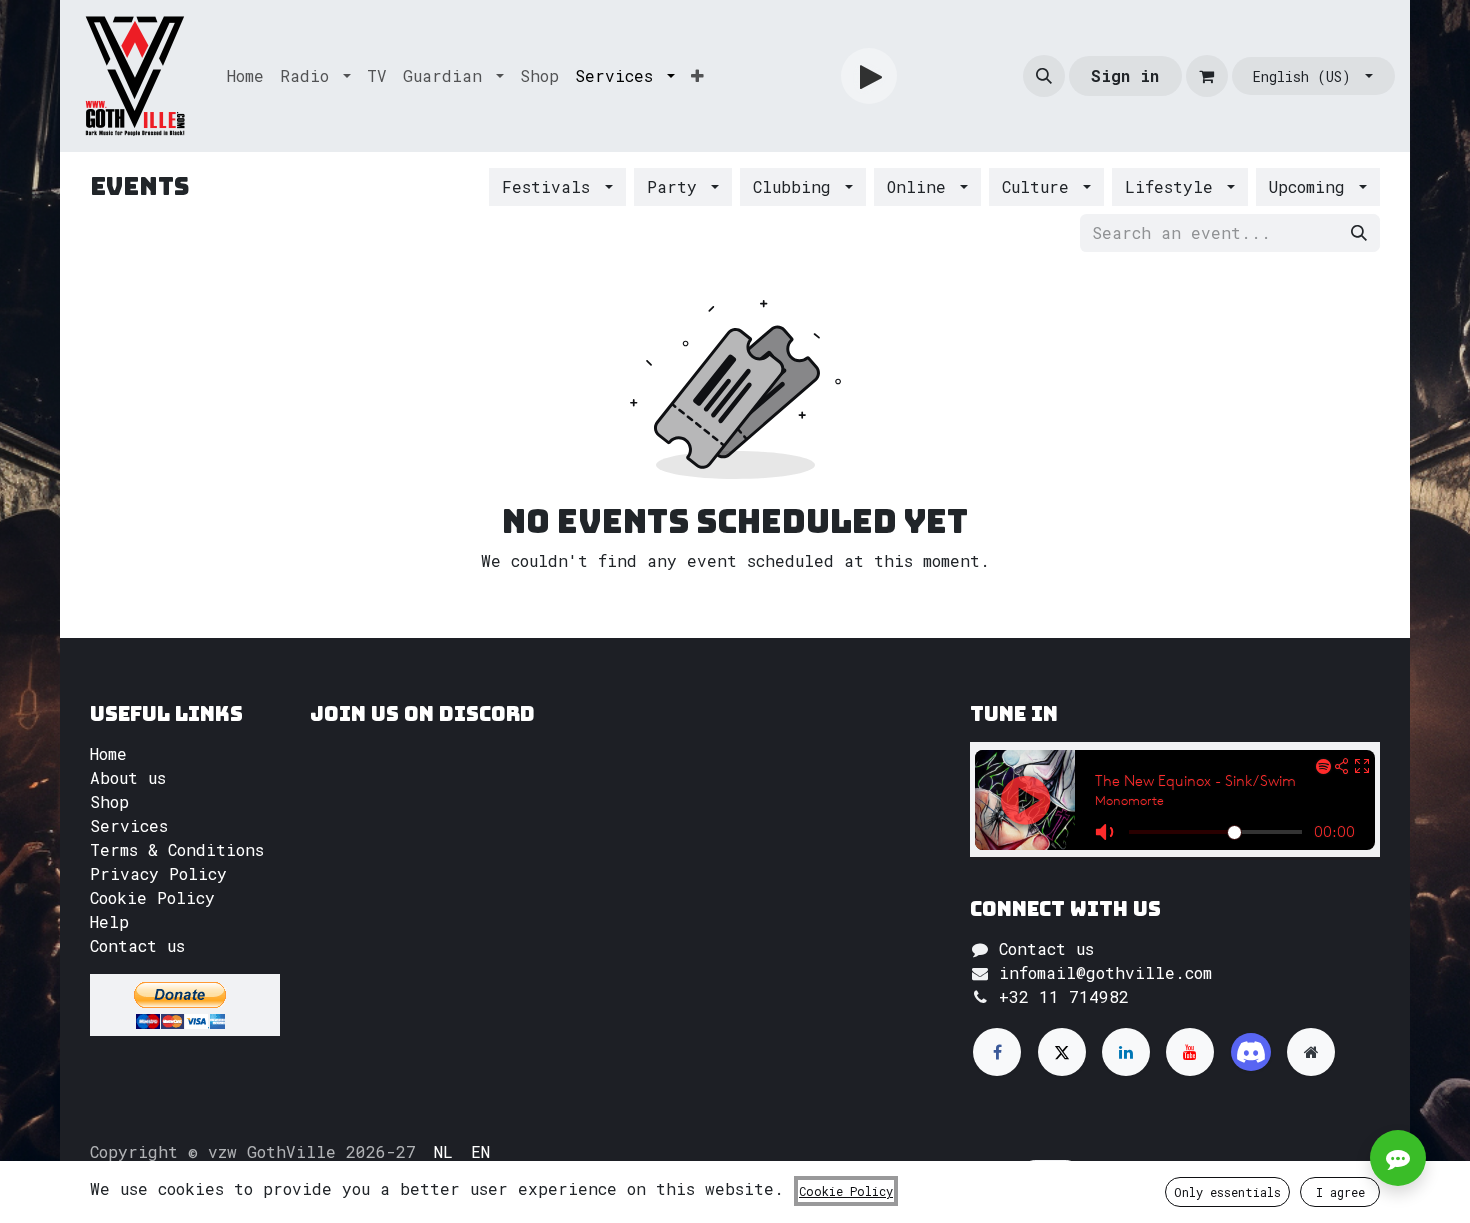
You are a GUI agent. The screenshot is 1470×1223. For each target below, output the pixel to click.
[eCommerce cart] (1207, 76)
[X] (1062, 1052)
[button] (1044, 76)
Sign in (1125, 75)
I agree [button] (1340, 1192)
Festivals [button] (551, 186)
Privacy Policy (158, 873)
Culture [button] (1040, 186)
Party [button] (677, 186)
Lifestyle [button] (1174, 186)
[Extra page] (1311, 1052)
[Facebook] (997, 1052)
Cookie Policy (152, 897)
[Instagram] (1251, 1052)
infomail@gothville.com (1105, 972)
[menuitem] (245, 76)
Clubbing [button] (797, 186)
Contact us (137, 945)
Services (129, 825)
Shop (109, 801)
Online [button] (921, 186)
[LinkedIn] (1126, 1052)
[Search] (1359, 233)
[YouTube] (1190, 1052)
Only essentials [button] (1227, 1192)
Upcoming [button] (1312, 186)
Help (109, 921)
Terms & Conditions (177, 849)
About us (128, 777)
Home (108, 753)
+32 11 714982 (1064, 996)
